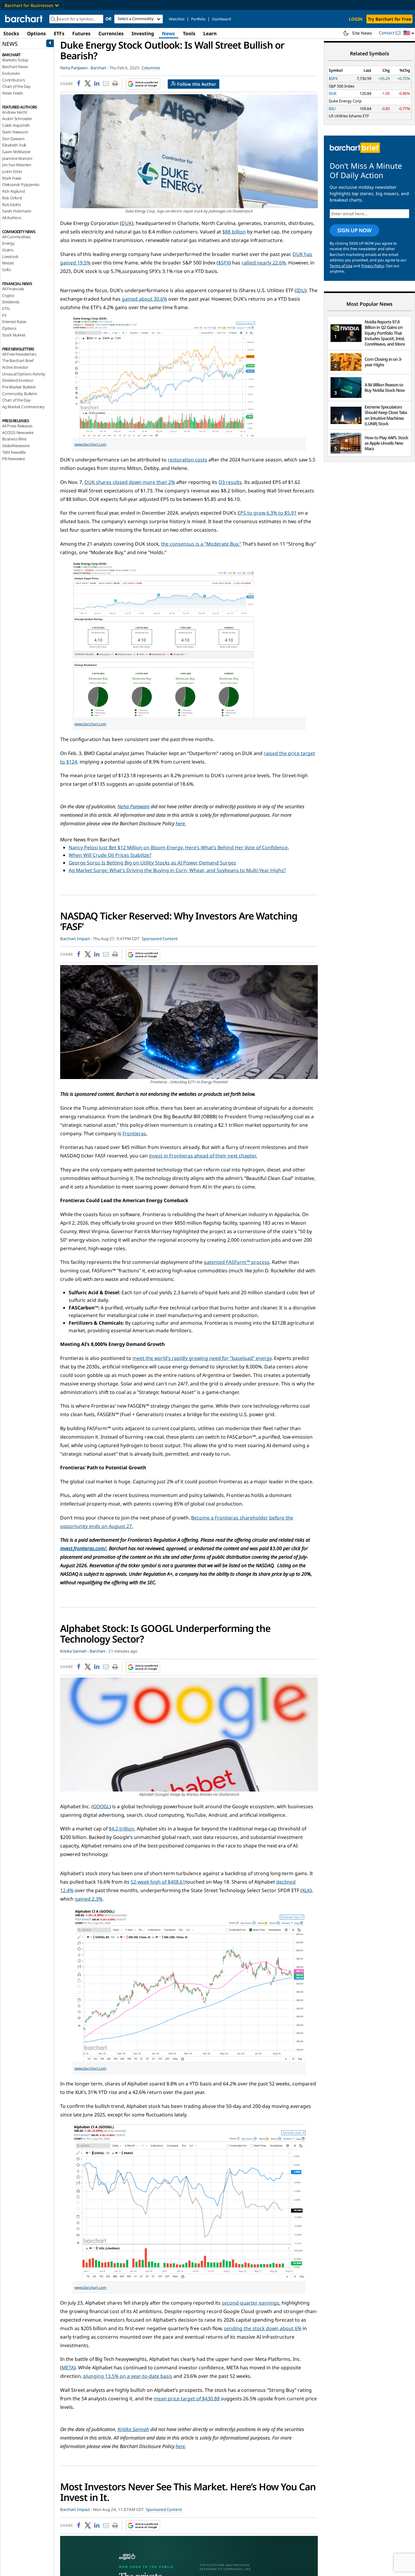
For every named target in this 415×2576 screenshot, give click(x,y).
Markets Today (15, 60)
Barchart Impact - (76, 939)
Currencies (111, 33)
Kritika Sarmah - (74, 1651)
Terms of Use (341, 266)
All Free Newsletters (19, 354)
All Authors (12, 218)
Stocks (11, 33)
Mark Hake (12, 178)
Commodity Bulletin (20, 394)
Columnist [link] (151, 68)
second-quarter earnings (250, 2303)
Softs (7, 270)
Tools (189, 33)
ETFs (59, 33)
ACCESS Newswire (18, 433)
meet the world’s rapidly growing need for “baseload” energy (202, 1358)
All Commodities (16, 237)
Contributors (14, 80)
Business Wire (14, 439)
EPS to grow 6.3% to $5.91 (267, 513)
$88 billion (234, 232)
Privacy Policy (373, 266)
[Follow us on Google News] (141, 84)
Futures (81, 33)
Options (36, 33)
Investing (143, 33)
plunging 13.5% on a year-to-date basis (128, 2376)
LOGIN (356, 19)
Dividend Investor (18, 380)
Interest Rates (14, 322)
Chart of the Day (16, 86)
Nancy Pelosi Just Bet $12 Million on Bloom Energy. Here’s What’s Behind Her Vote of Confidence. (179, 847)
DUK (127, 223)
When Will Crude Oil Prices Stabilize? (110, 855)
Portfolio (198, 19)
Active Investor (15, 367)
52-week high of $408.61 (158, 1882)
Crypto (8, 295)
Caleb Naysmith (16, 125)
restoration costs (187, 460)
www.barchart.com (90, 444)
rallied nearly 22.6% (264, 263)
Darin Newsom (15, 132)
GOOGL (101, 1806)
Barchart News (15, 67)
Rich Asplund (14, 191)
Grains (8, 250)
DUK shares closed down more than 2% (130, 482)
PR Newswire (14, 459)
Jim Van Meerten (17, 165)
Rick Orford (12, 198)
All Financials (13, 289)
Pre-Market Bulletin (19, 387)
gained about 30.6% (144, 299)
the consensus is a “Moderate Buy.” (201, 544)
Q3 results (230, 482)
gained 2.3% (89, 1899)
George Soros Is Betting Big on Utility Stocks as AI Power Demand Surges (152, 863)
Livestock (10, 257)
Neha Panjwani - (75, 68)
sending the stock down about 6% (263, 2328)
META (68, 2367)
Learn (210, 33)
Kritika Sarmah (133, 2429)
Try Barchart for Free (389, 19)
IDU (301, 290)
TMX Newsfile (14, 452)
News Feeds (13, 93)
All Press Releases (17, 426)
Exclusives (11, 73)
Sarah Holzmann (17, 211)
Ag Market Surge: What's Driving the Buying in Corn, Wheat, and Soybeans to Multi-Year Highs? (177, 870)
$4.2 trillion (122, 1829)
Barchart (98, 68)
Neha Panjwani (134, 806)
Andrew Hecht (15, 112)
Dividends (11, 302)
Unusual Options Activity (24, 374)
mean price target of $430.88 (187, 2398)
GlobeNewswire (16, 446)
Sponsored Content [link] (160, 939)
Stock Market (14, 335)
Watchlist (177, 19)
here (180, 823)
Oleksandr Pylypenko (21, 184)
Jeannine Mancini (17, 158)
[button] (409, 33)
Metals (8, 263)
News (168, 33)
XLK (306, 1890)
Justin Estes (12, 171)
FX (4, 315)
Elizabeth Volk (14, 145)
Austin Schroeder (17, 119)
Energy (8, 243)
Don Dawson (13, 139)
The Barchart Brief (18, 360)
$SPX (224, 263)
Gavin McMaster (16, 152)
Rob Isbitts (12, 205)
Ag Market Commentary (23, 407)
